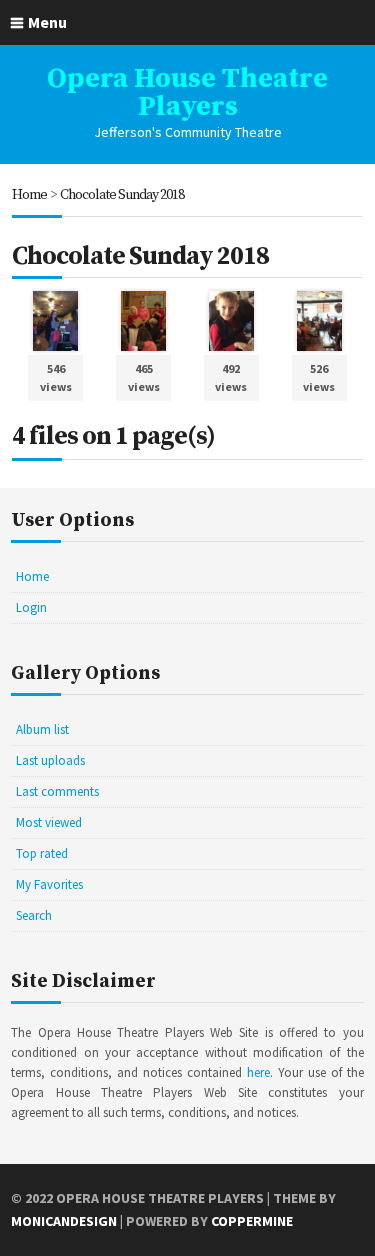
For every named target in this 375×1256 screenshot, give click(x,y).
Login (31, 607)
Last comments (57, 791)
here (258, 1072)
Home (29, 195)
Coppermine (252, 1221)
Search (34, 915)
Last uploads (50, 760)
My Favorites (49, 884)
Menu (47, 22)
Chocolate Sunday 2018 (122, 195)
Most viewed (49, 822)
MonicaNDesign (64, 1221)
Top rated (42, 853)
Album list (42, 729)
